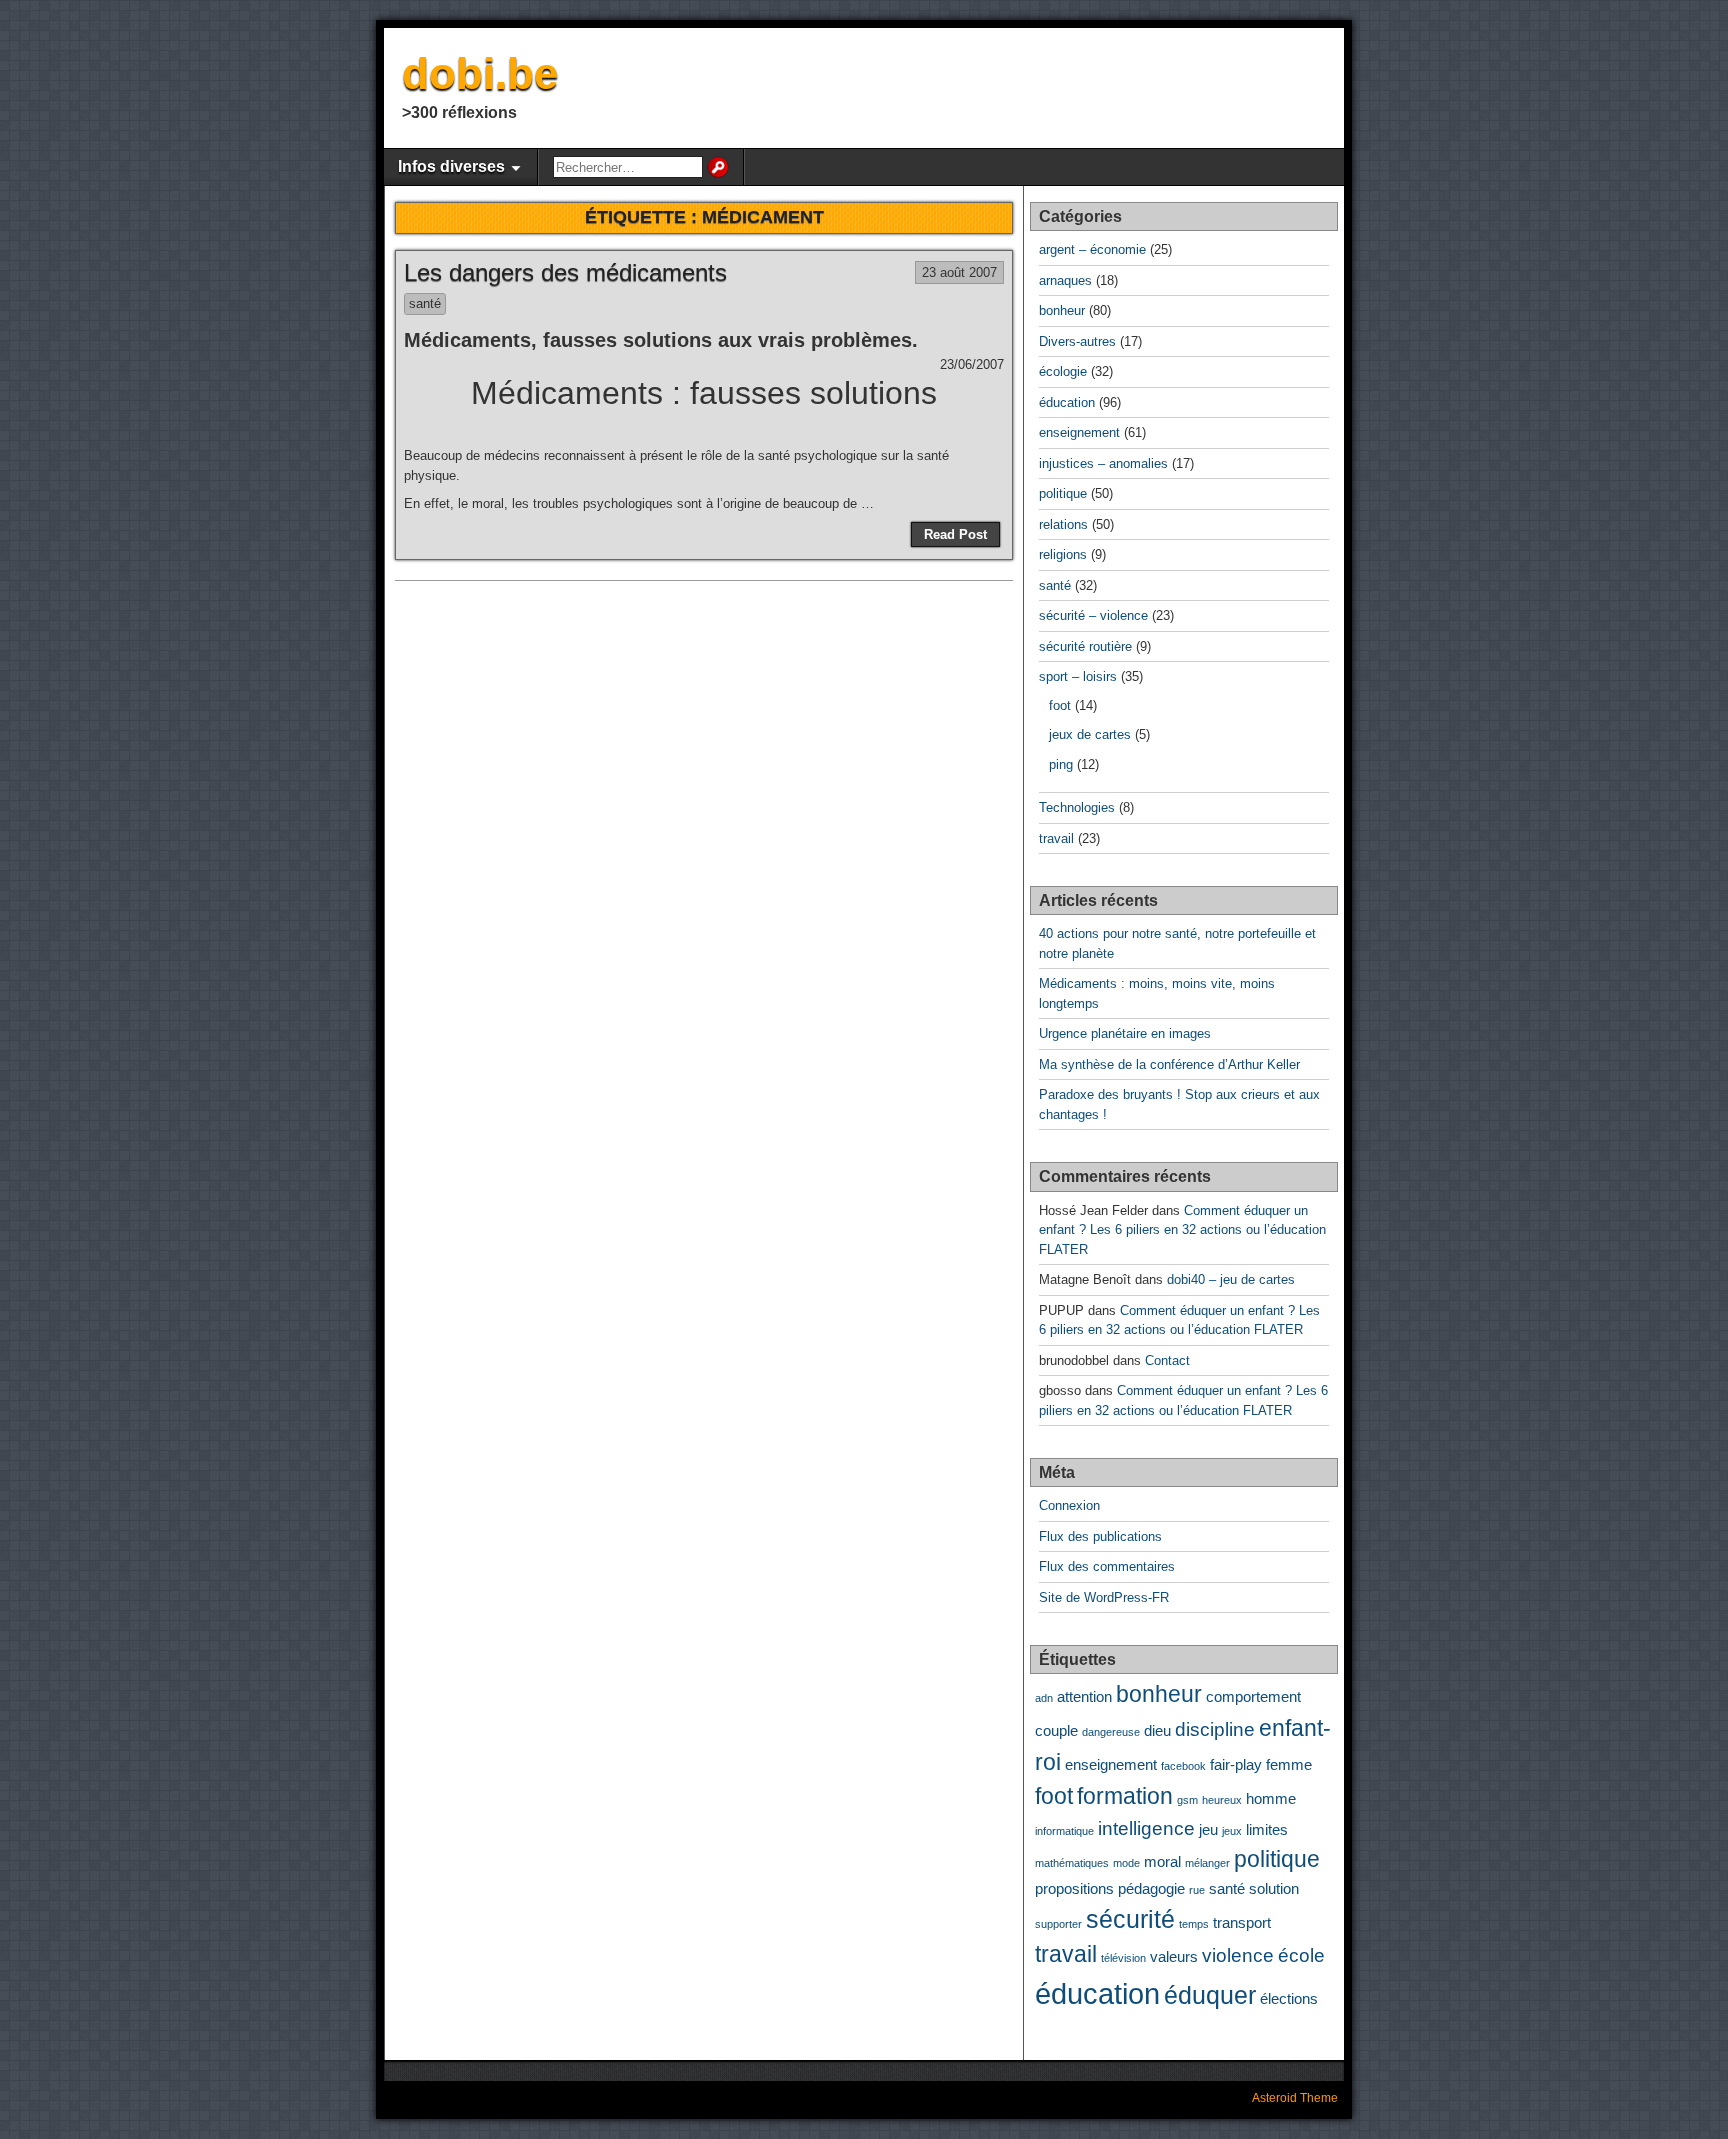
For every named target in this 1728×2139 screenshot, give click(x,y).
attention (1084, 1696)
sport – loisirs (1078, 676)
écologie (1063, 371)
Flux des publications (1100, 1536)
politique (1063, 493)
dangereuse (1111, 1732)
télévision (1123, 1958)
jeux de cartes (1090, 734)
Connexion (1069, 1505)
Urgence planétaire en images (1125, 1033)
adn (1044, 1698)
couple (1056, 1730)
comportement (1253, 1696)
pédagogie (1151, 1888)
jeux (1232, 1831)
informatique (1064, 1831)
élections (1289, 1998)
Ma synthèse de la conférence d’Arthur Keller (1169, 1064)
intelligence (1146, 1828)
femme (1289, 1764)
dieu (1157, 1730)
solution (1274, 1888)
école (1301, 1955)
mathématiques (1072, 1863)
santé (425, 303)
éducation (1067, 402)
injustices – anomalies (1103, 463)
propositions (1074, 1888)
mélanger (1207, 1863)
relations (1063, 524)
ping (1061, 764)
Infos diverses (451, 166)
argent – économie (1092, 249)
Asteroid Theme (1295, 2098)
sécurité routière (1085, 646)
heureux (1222, 1800)
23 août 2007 (959, 272)
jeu (1208, 1829)
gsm (1187, 1800)
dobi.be (480, 73)
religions (1063, 554)
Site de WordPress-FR (1104, 1597)
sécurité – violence (1093, 615)
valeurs (1174, 1956)
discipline (1215, 1729)
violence (1238, 1955)
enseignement (1079, 432)
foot (1060, 705)
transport (1242, 1922)
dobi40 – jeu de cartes (1231, 1279)
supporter (1058, 1924)
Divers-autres (1077, 341)
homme (1271, 1798)
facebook (1183, 1766)
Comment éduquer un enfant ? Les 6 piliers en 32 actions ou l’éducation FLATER (1182, 1230)
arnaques (1065, 280)
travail (1056, 838)
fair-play (1236, 1764)
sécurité (1130, 1919)
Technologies (1077, 807)
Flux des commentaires (1107, 1566)
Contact (1167, 1360)
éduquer (1210, 1995)
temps (1194, 1924)
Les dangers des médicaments (565, 272)
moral (1162, 1861)
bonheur (1062, 310)
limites (1267, 1829)
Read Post (955, 534)
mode (1126, 1863)
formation (1125, 1796)
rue (1197, 1890)
